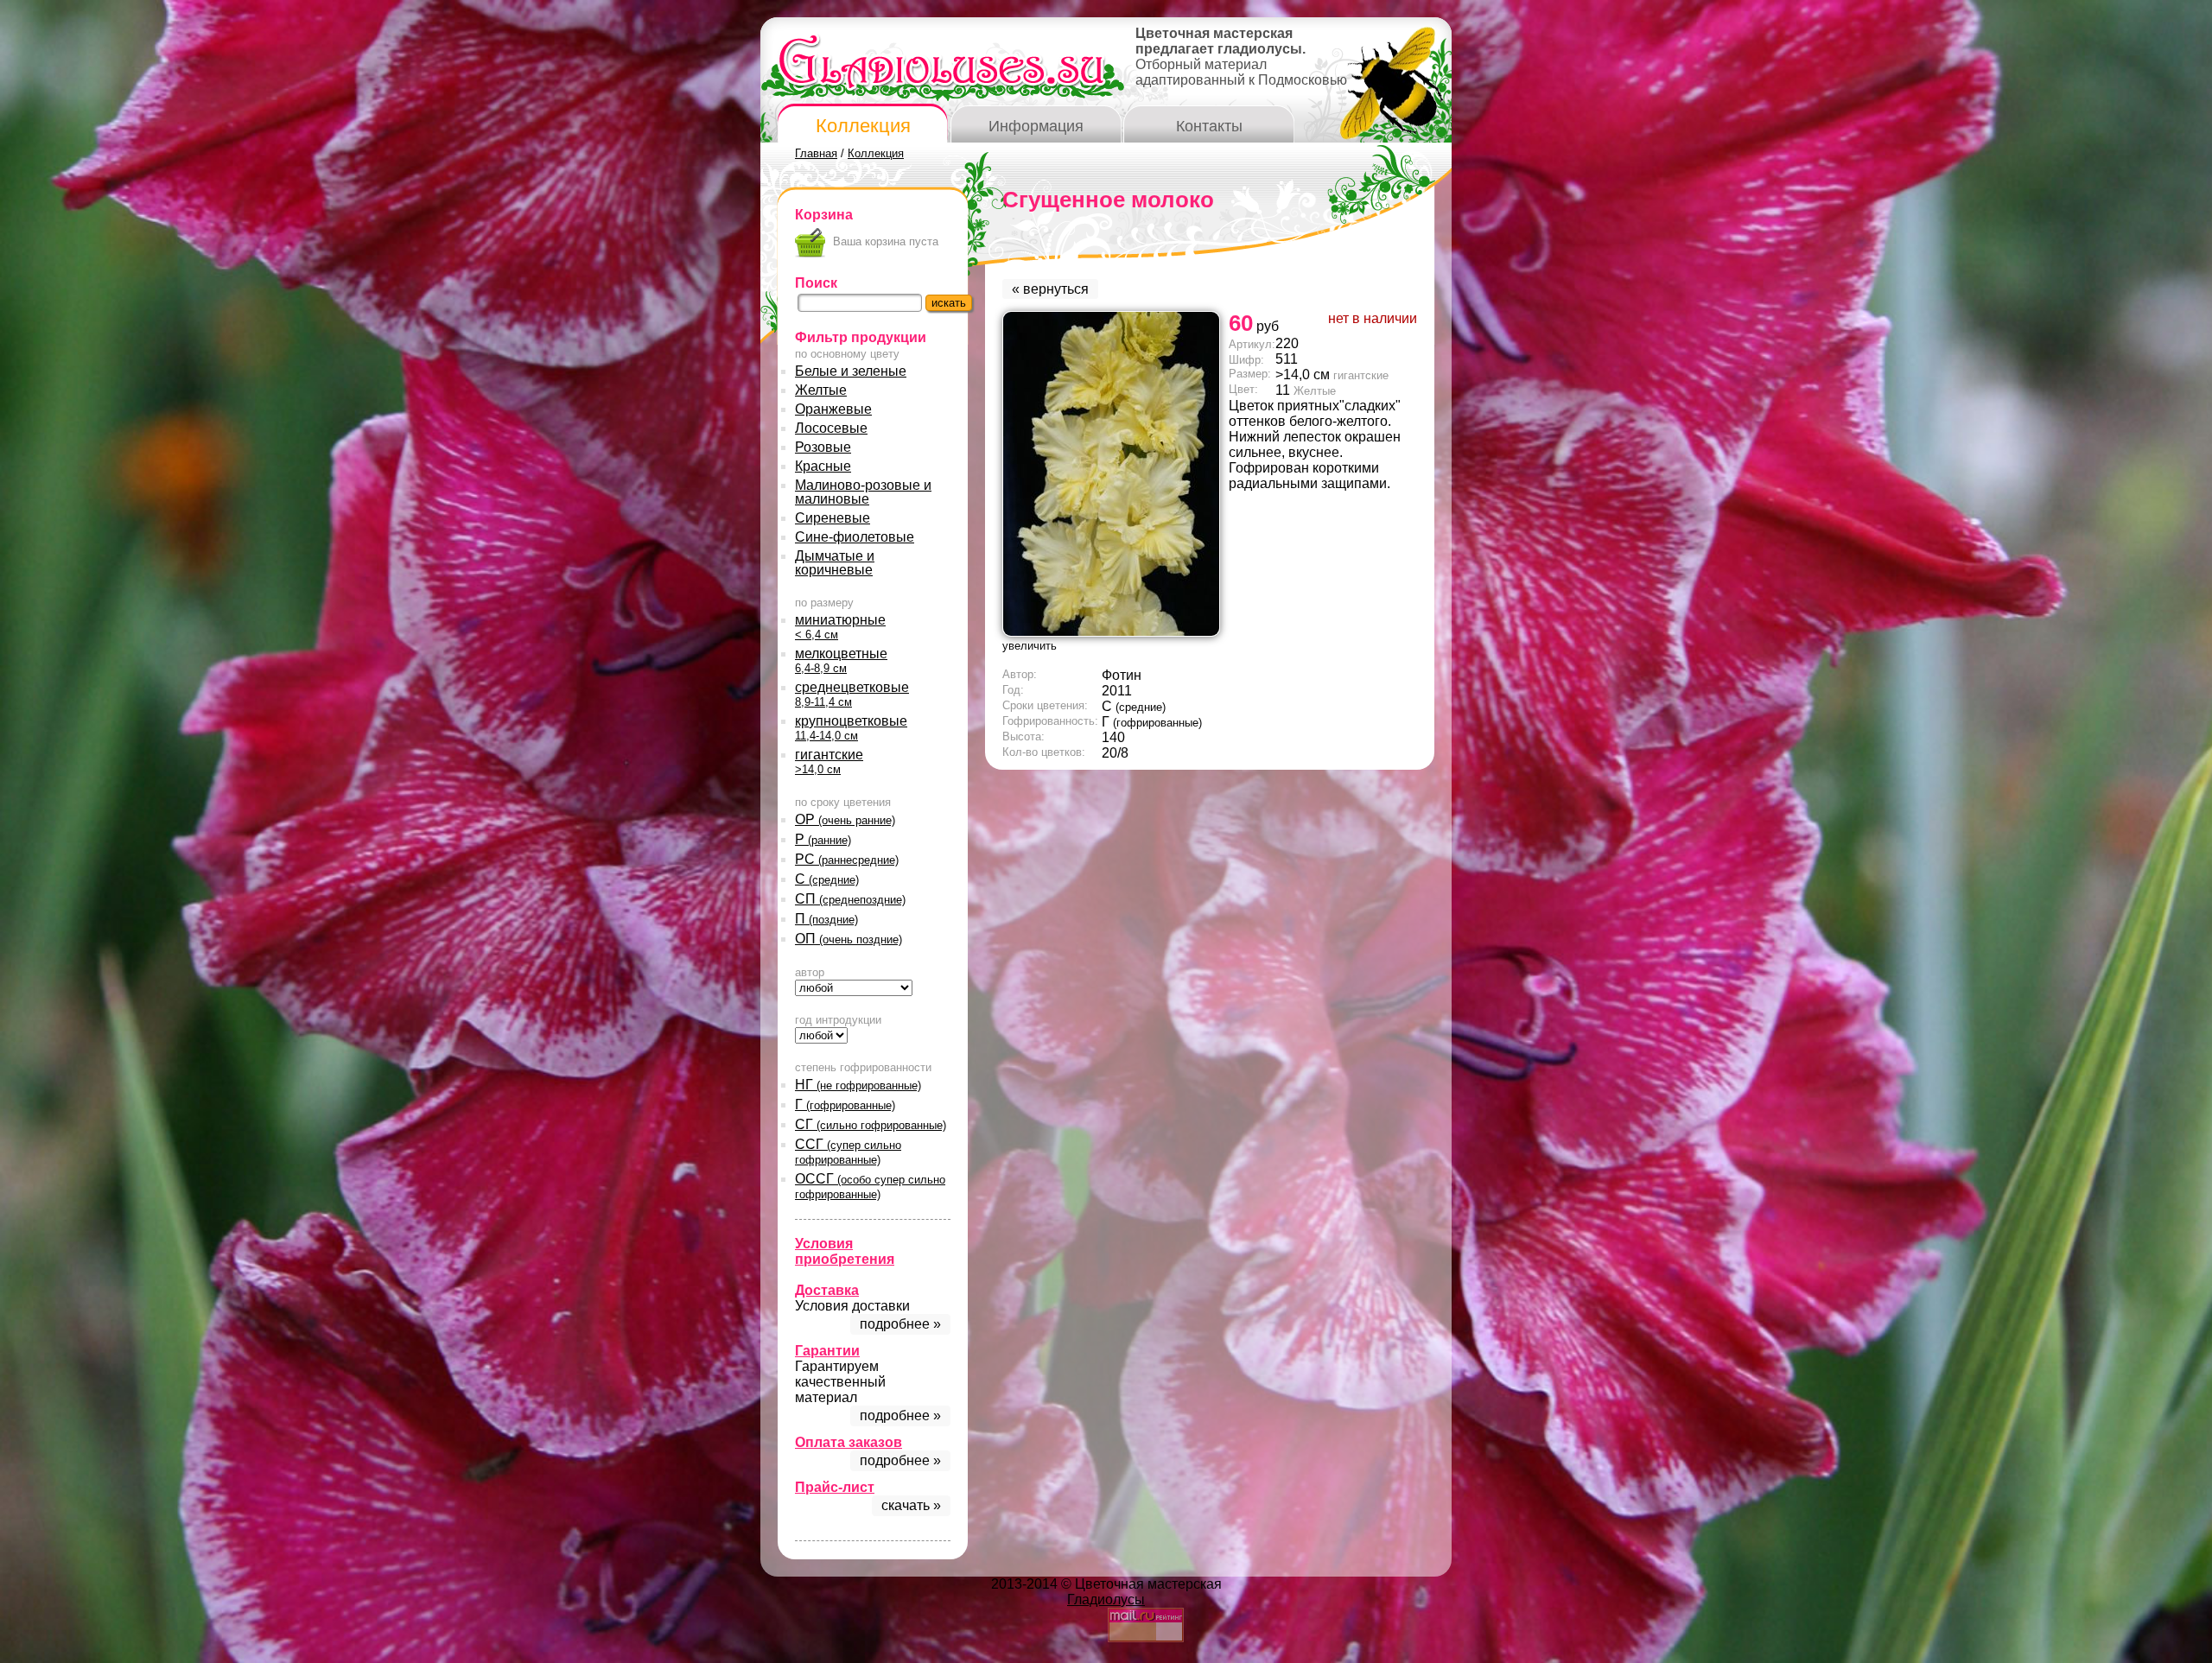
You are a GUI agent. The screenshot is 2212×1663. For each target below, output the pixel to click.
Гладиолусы (1106, 1600)
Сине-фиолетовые (855, 537)
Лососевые (831, 428)
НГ (858, 1085)
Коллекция (863, 126)
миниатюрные (840, 627)
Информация (1036, 126)
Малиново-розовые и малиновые (863, 492)
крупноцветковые (851, 728)
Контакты (1209, 126)
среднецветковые (852, 694)
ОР (845, 819)
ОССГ (870, 1186)
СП (850, 899)
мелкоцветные (841, 660)
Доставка (827, 1290)
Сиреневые (833, 518)
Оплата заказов (849, 1442)
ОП (849, 939)
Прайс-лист (835, 1487)
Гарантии (827, 1351)
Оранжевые (833, 409)
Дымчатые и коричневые (835, 563)
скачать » (911, 1505)
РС (847, 859)
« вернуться (1050, 289)
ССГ (848, 1152)
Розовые (823, 447)
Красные (823, 466)
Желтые (821, 390)
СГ (871, 1124)
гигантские (829, 762)
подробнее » (900, 1324)
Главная (816, 153)
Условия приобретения (845, 1251)
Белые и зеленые (851, 371)
